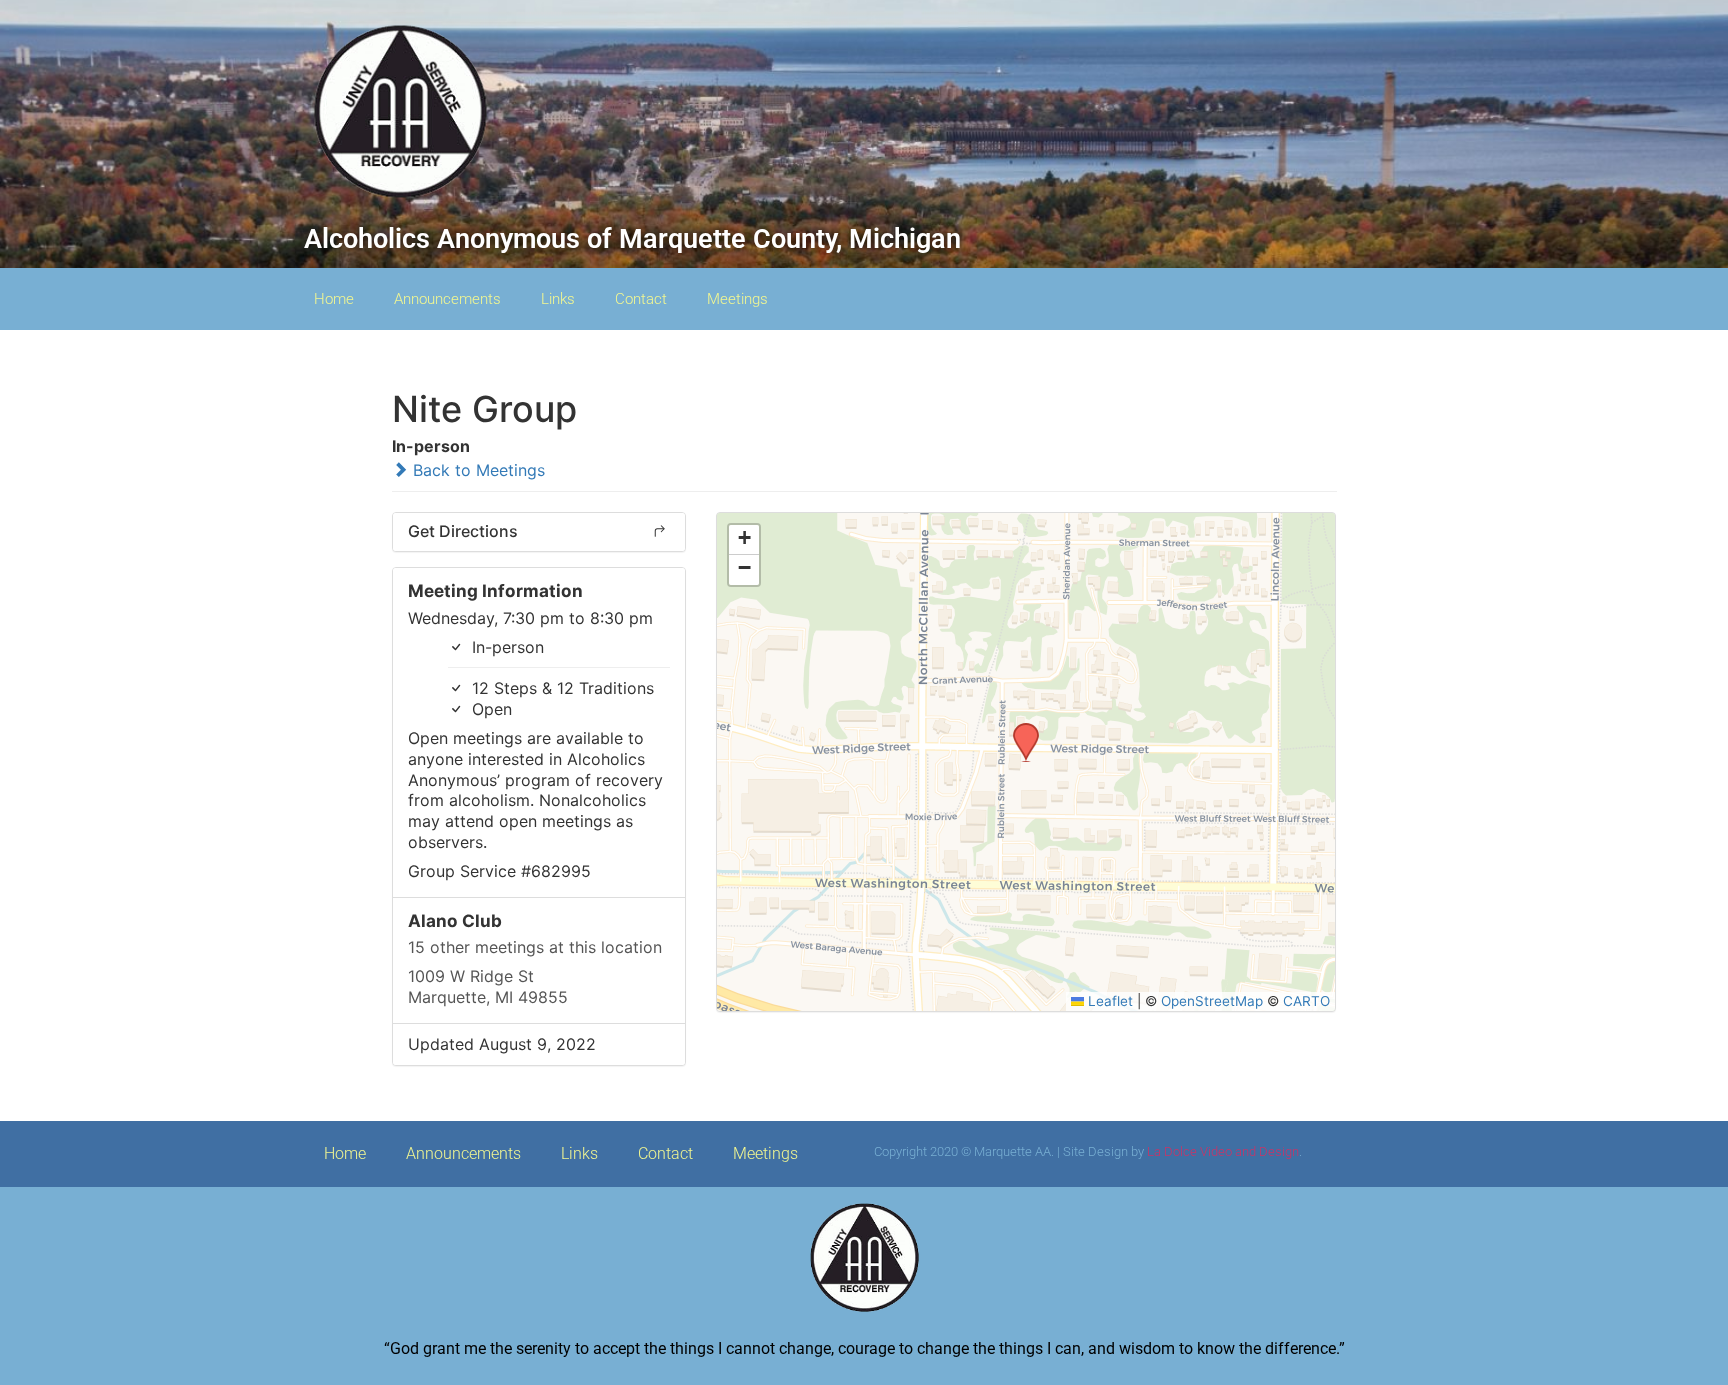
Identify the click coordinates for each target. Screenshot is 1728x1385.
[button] (1019, 729)
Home (334, 299)
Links (558, 299)
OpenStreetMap (1212, 1001)
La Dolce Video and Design (1223, 1151)
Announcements (447, 299)
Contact (641, 299)
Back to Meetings (476, 470)
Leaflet (1108, 1001)
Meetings (737, 299)
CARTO (1306, 1001)
